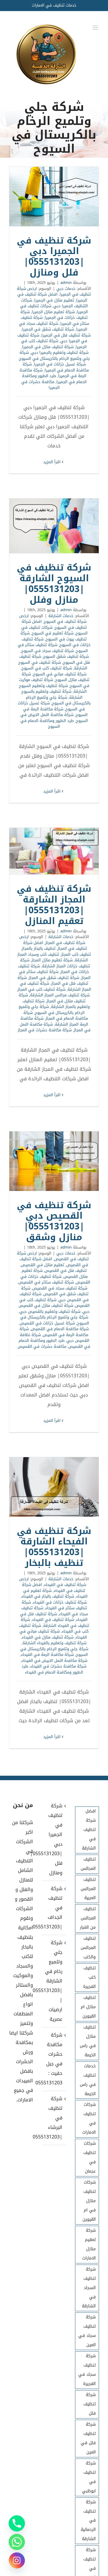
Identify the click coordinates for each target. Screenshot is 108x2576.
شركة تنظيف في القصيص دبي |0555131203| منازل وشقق (54, 1161)
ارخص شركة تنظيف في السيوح (53, 619)
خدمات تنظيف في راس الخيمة (88, 2080)
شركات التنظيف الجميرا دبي (55, 303)
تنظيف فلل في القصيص (66, 1271)
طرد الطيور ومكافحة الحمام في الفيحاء (52, 1669)
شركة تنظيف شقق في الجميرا (48, 329)
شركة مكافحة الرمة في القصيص (54, 1332)
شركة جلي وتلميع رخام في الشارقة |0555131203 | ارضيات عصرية (54, 1981)
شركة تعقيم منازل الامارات (89, 2244)
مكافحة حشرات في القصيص (42, 1346)
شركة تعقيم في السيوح (53, 633)
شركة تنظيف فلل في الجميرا (66, 335)
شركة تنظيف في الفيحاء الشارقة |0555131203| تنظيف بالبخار (54, 1487)
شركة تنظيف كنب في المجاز (42, 989)
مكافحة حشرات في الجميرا (40, 385)
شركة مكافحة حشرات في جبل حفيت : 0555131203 (54, 2059)
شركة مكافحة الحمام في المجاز (56, 1016)
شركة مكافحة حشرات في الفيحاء (58, 1666)
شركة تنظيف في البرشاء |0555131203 (54, 2118)
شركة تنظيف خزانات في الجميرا (54, 315)
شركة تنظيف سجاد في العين (87, 2331)
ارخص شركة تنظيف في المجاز (52, 940)
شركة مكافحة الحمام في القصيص (60, 1329)
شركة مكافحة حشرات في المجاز (45, 1030)
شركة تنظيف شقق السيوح (66, 656)
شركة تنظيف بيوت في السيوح (54, 636)
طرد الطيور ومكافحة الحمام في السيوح (47, 724)
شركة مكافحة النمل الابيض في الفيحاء (54, 1661)
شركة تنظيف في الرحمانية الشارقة (88, 2521)
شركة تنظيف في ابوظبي (89, 2477)
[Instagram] (17, 2560)
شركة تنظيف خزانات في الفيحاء (60, 1602)
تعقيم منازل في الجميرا (54, 300)
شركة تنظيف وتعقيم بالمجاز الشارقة (56, 1004)
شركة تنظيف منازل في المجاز (52, 998)
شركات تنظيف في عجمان (90, 2157)
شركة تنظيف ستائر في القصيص (46, 1282)
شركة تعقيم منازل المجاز (52, 960)
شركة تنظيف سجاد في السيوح (48, 651)
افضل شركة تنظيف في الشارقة (89, 1830)
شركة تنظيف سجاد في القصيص (60, 1288)
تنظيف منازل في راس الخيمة (88, 2041)
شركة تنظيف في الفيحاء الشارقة (55, 1623)
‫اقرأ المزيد (52, 462)
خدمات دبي (66, 289)
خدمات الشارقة (61, 616)
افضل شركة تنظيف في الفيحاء (54, 1588)
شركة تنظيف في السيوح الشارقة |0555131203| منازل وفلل (54, 526)
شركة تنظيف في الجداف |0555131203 (54, 1908)
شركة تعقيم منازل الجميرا (53, 312)
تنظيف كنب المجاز (76, 954)
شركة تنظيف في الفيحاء (53, 1620)
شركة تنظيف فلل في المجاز (53, 981)
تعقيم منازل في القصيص (43, 1265)
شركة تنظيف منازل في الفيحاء (48, 1637)
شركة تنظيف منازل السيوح (55, 677)
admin (66, 283)
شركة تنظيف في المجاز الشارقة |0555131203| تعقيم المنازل (54, 851)
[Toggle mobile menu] (96, 28)
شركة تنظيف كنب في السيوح (47, 668)
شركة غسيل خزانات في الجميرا (60, 364)
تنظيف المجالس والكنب (88, 1948)
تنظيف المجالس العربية (88, 1889)
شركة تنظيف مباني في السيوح (60, 674)
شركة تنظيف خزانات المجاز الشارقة (55, 963)
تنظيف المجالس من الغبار (88, 1918)
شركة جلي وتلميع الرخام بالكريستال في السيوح (55, 355)
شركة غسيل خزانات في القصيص (47, 1323)
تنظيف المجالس (88, 1864)
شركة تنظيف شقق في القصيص (55, 1291)
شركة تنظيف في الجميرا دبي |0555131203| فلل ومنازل (54, 196)
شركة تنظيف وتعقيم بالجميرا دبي (60, 352)
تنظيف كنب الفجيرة (89, 1977)
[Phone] (17, 2523)
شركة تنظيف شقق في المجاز (54, 978)
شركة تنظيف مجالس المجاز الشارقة (60, 995)
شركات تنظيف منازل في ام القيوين (89, 2201)
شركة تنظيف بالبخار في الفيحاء (48, 1596)
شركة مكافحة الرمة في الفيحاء (47, 1655)
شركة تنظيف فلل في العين (88, 2438)
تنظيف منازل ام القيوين (88, 2007)
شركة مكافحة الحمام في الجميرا (56, 367)
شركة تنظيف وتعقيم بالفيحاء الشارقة (54, 1643)
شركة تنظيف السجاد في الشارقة (89, 2288)
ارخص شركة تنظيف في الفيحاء (53, 1582)
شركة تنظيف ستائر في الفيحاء (54, 1605)
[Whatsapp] (17, 2542)
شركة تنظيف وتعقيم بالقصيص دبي (50, 1311)
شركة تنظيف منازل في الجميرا (48, 347)
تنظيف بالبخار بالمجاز (39, 948)
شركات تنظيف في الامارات (89, 2118)
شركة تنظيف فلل (90, 2404)
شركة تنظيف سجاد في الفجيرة (87, 2370)
